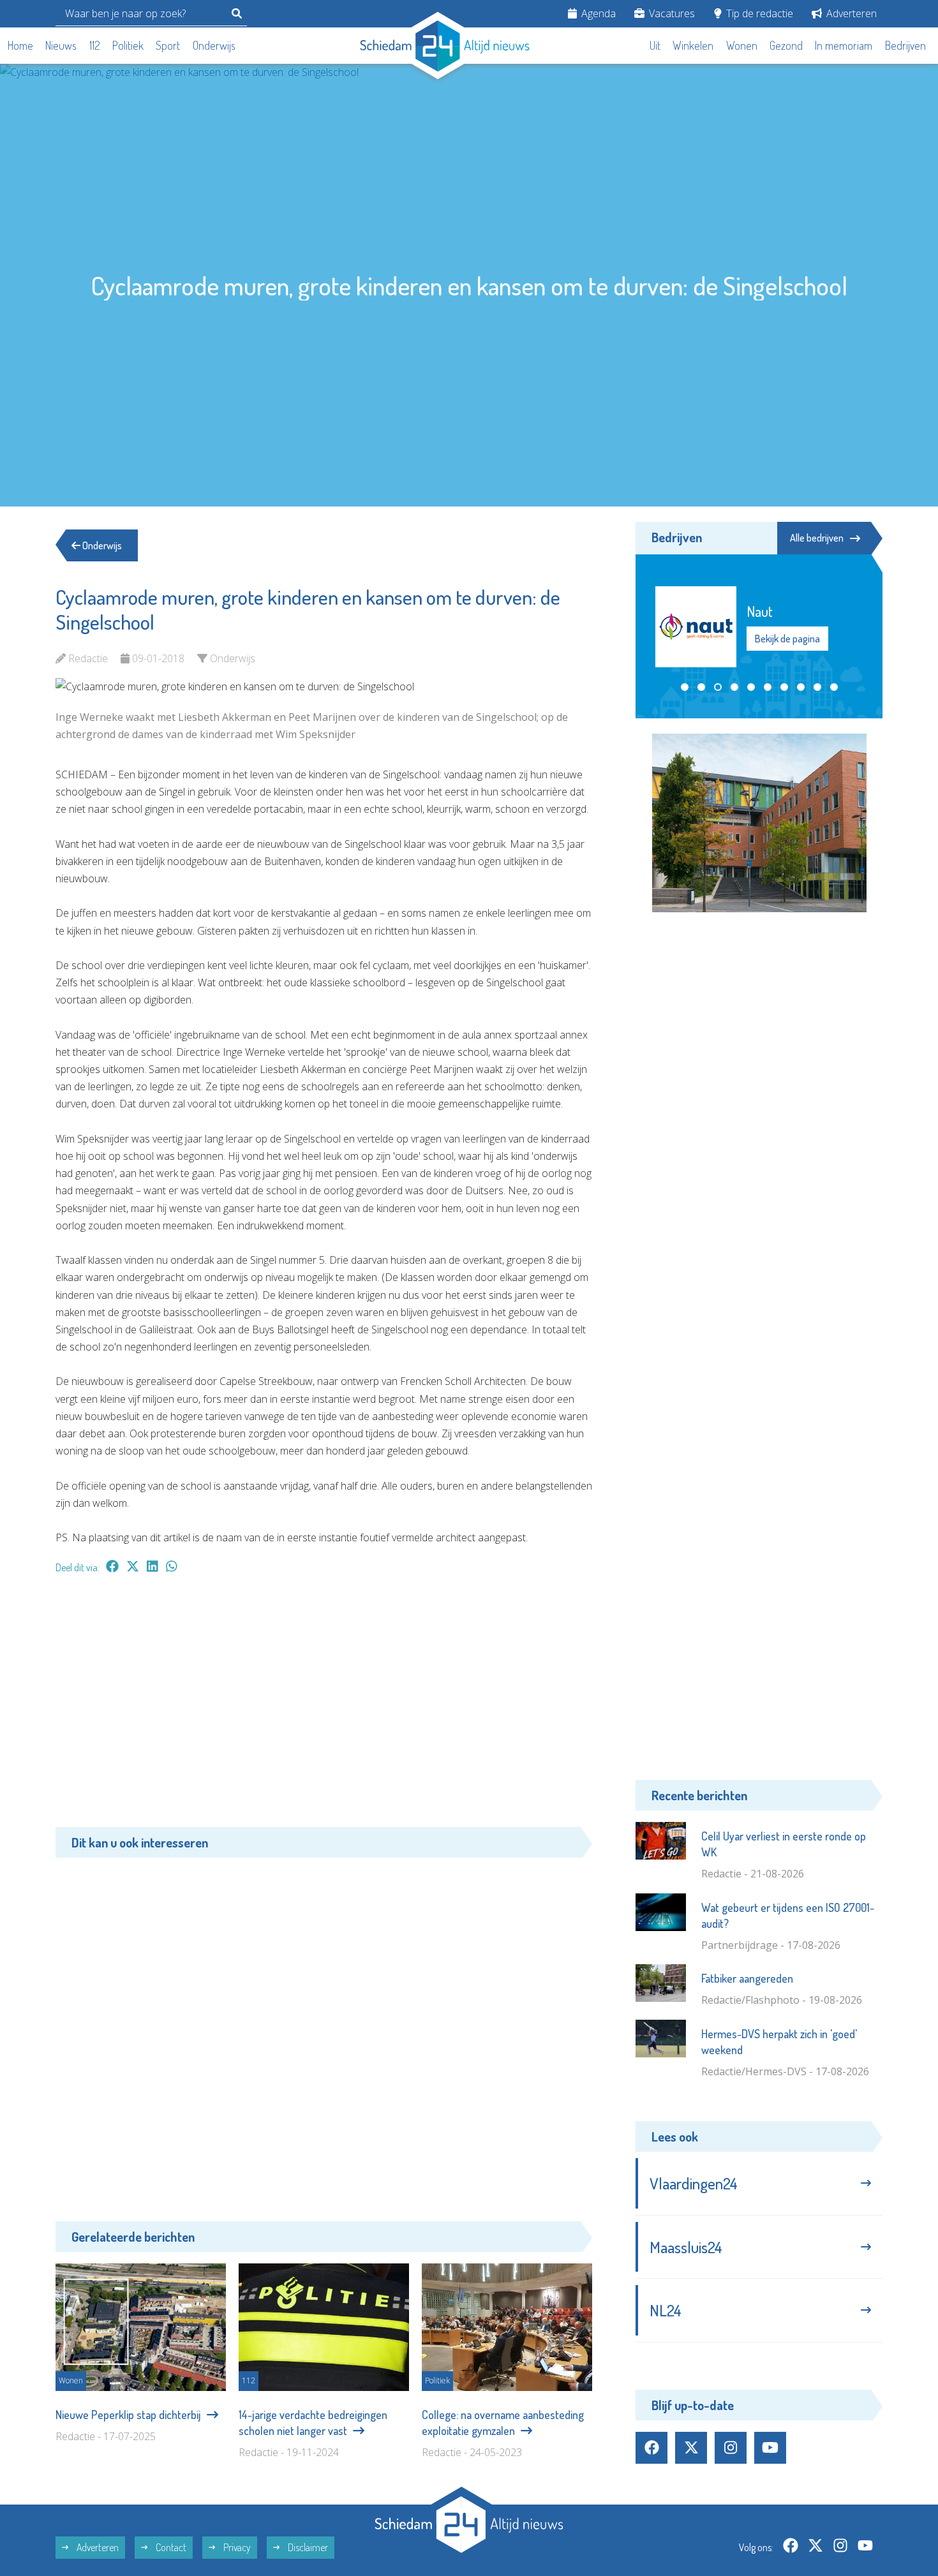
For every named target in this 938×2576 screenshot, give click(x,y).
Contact (170, 2547)
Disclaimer (307, 2547)
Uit (655, 45)
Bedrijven (905, 45)
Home (20, 45)
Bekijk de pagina (787, 639)
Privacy (236, 2547)
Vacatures (671, 13)
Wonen (742, 45)
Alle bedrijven (817, 538)
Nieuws (61, 45)
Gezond (786, 45)
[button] (685, 687)
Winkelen (693, 45)
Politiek (128, 45)
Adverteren (850, 13)
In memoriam (844, 45)
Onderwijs (214, 45)
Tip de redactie (758, 13)
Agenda (597, 13)
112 (95, 45)
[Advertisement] (324, 1707)
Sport (168, 45)
